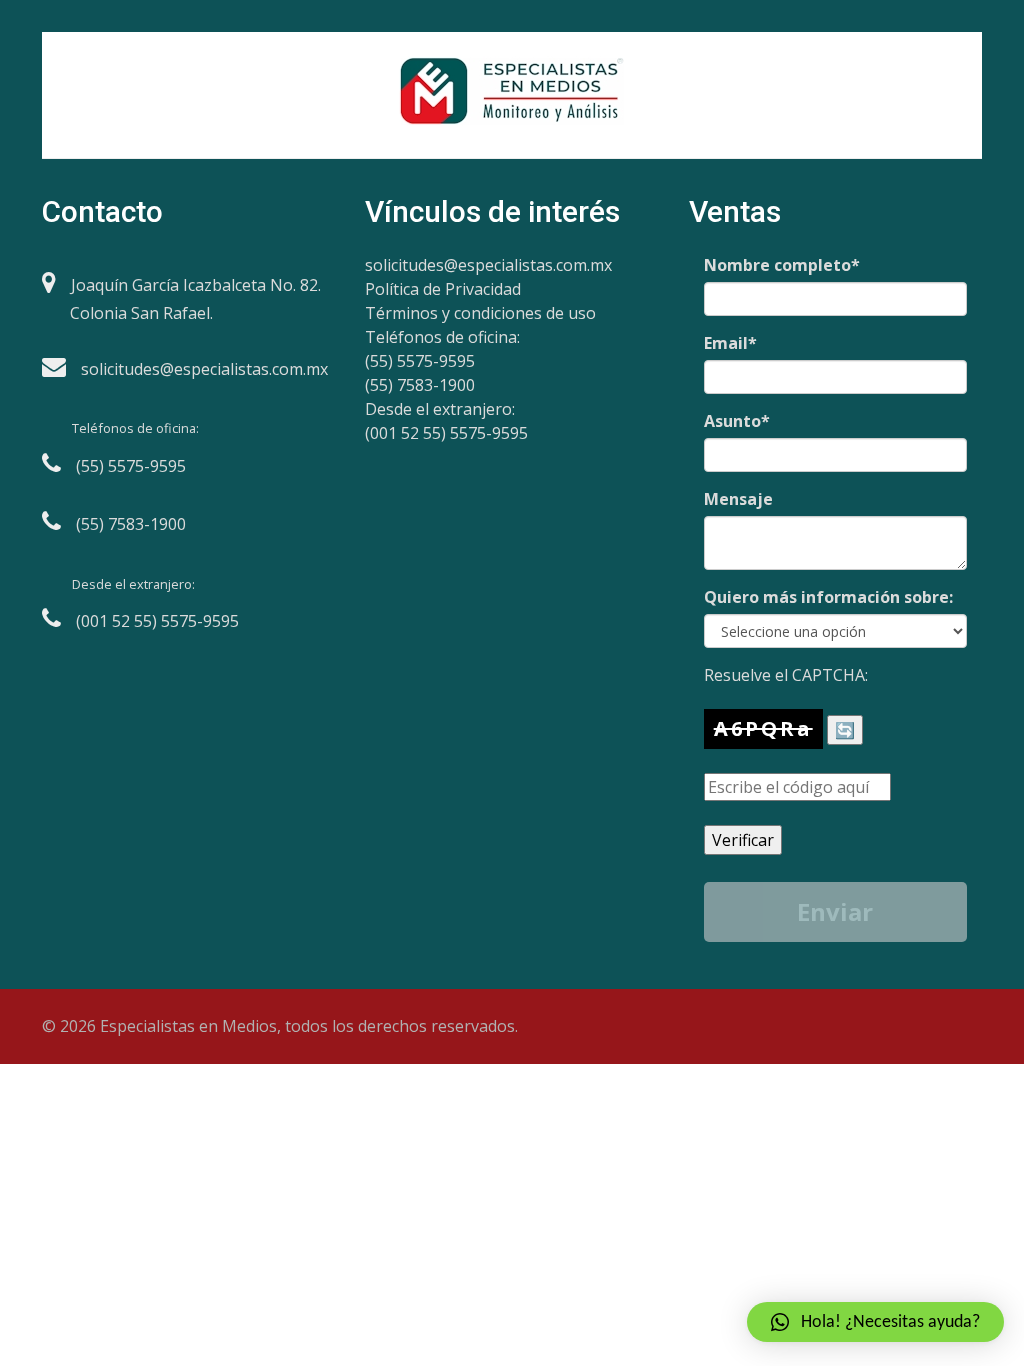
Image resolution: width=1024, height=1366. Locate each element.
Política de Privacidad (443, 289)
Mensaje (738, 499)
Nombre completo (782, 265)
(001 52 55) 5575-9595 (446, 433)
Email (730, 343)
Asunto (737, 421)
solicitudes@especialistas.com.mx (488, 265)
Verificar (743, 840)
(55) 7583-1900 (420, 385)
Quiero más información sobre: (828, 597)
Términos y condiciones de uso (480, 313)
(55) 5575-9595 (420, 361)
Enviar (835, 911)
